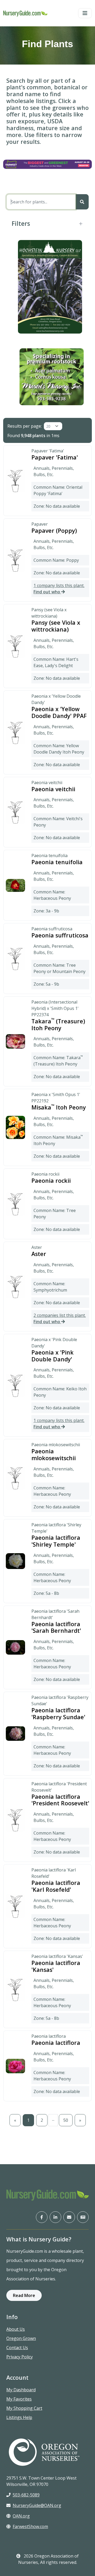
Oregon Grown (21, 2338)
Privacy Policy (20, 2357)
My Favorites (19, 2399)
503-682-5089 (26, 2495)
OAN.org (21, 2516)
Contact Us (17, 2348)
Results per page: (25, 426)
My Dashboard (21, 2390)
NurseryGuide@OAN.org (37, 2505)
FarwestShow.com (30, 2526)
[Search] (82, 202)
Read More (24, 2295)
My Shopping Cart (24, 2408)
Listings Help (19, 2417)
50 (66, 2120)
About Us (16, 2329)
